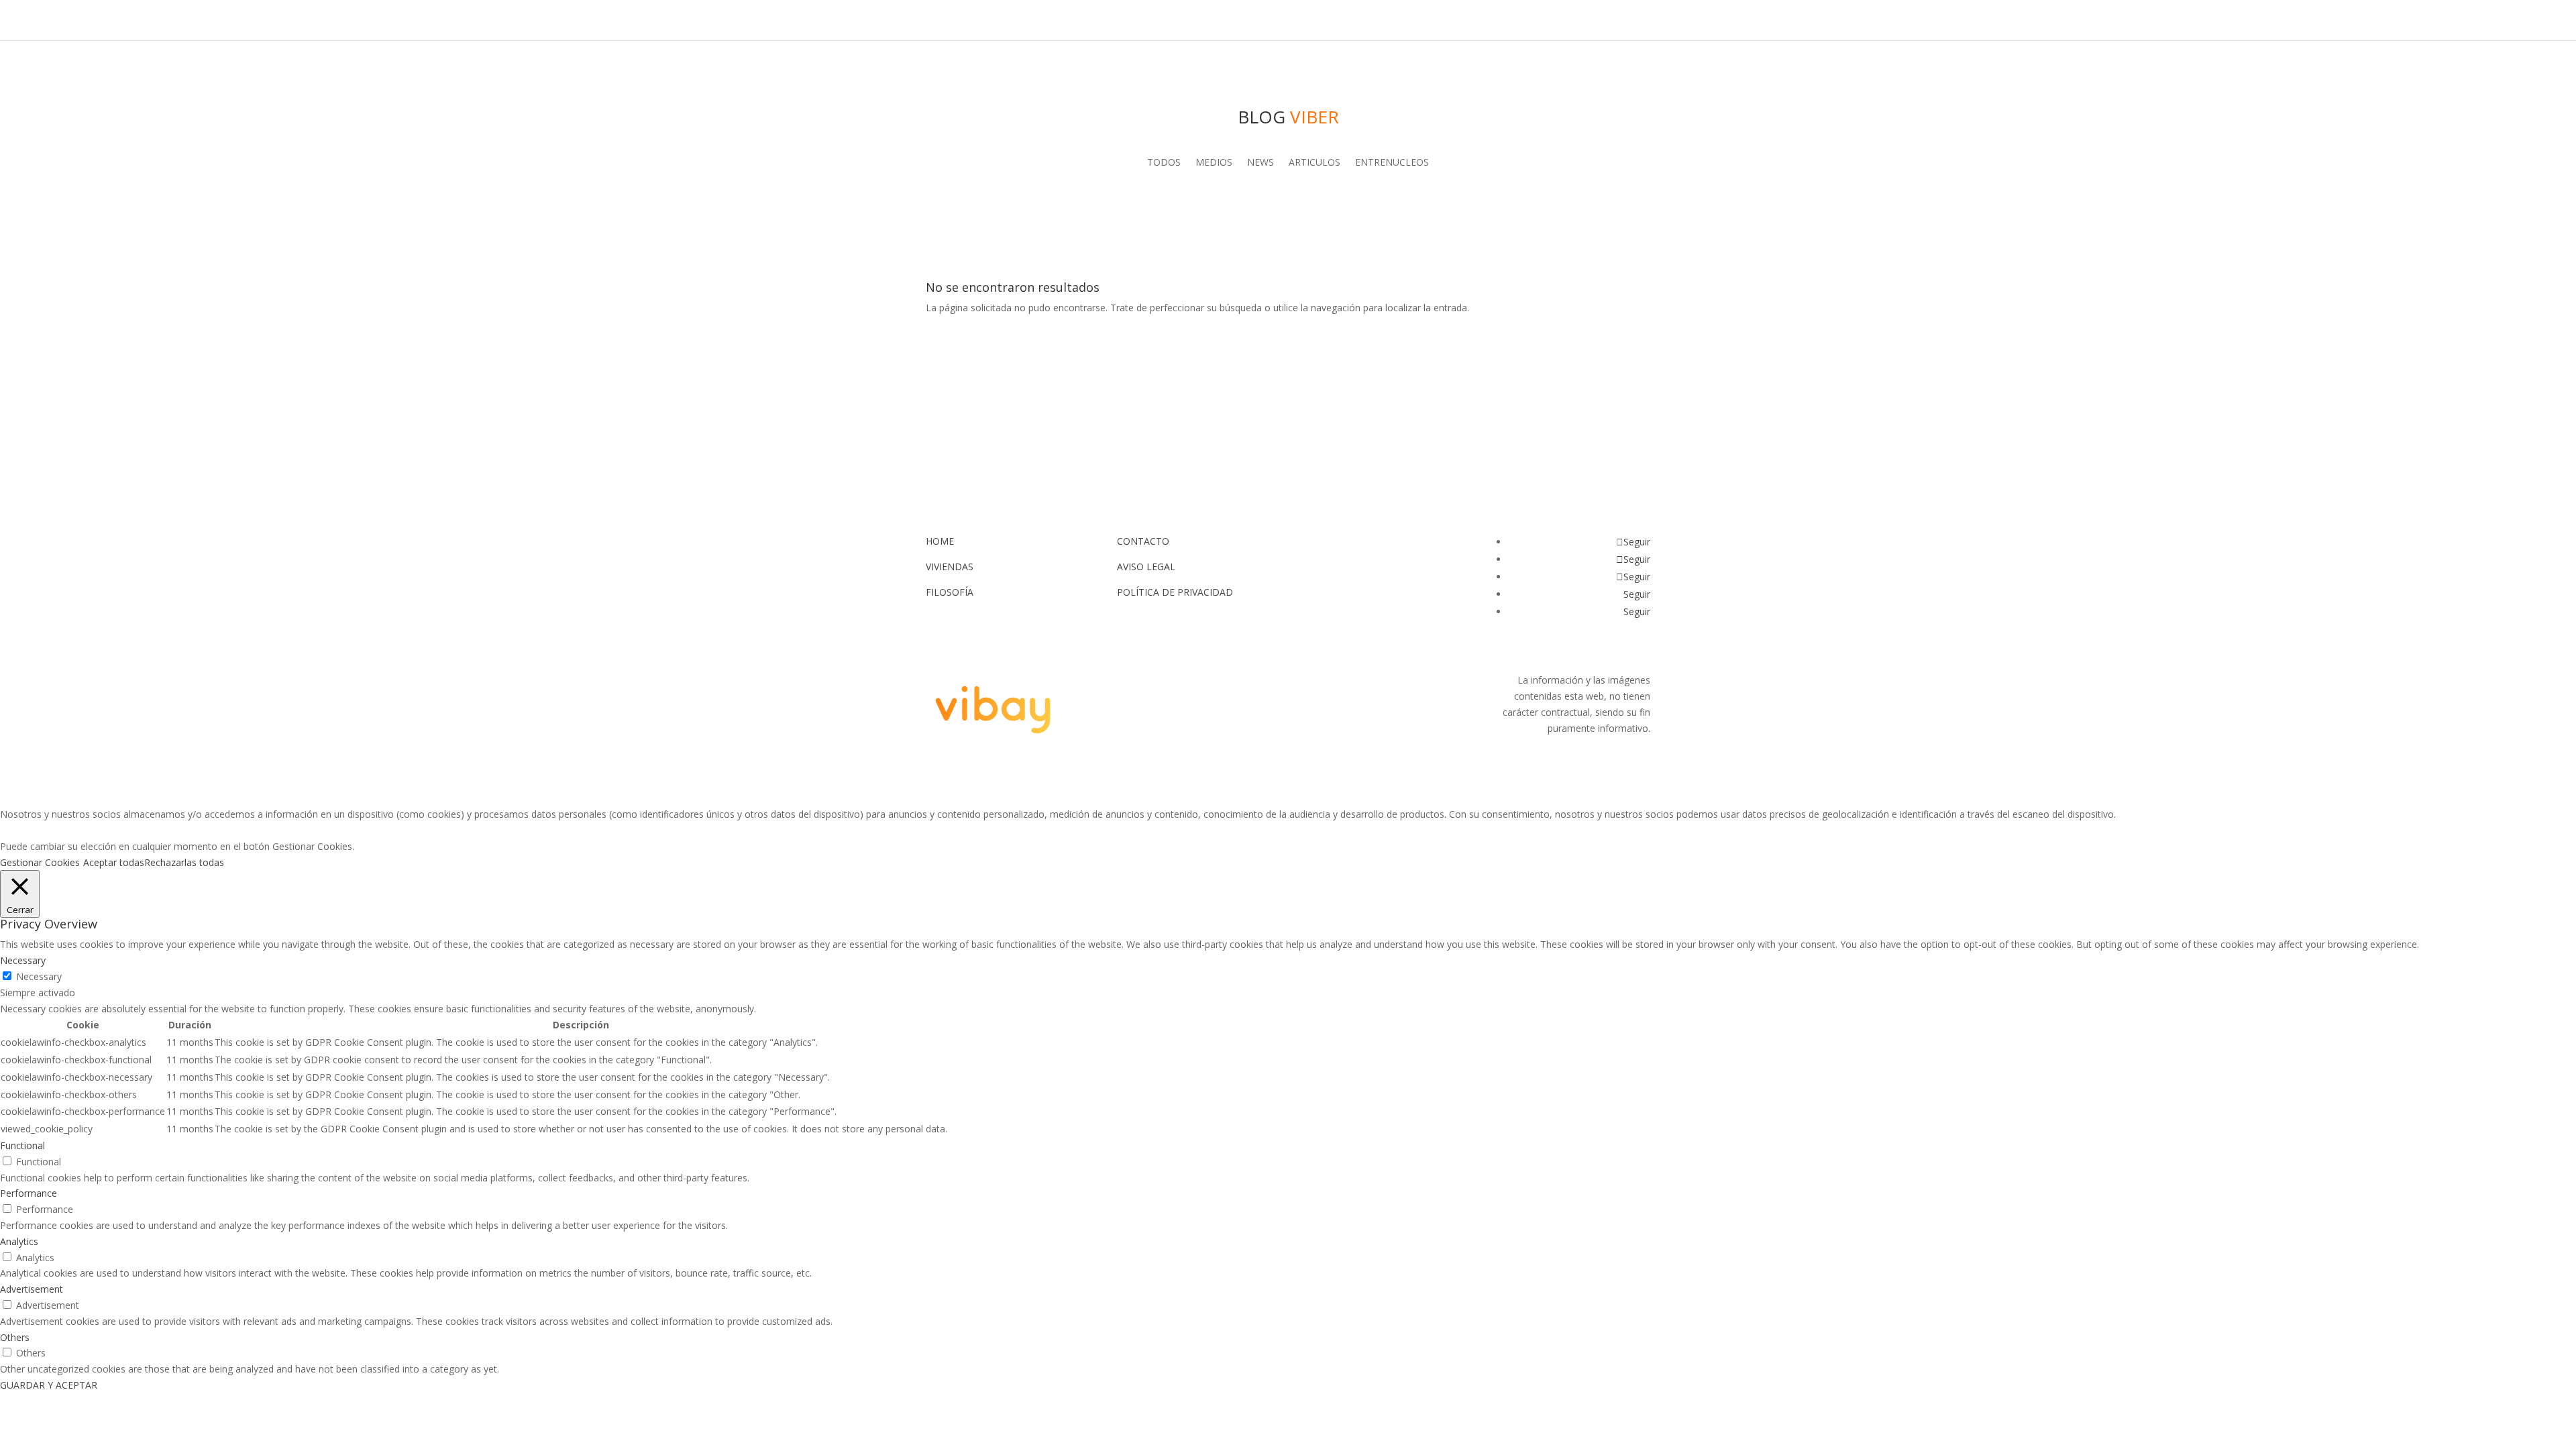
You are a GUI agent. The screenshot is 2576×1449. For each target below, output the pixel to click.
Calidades (1550, 21)
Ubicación (1343, 21)
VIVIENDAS (950, 567)
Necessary (39, 976)
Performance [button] (29, 1193)
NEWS (1260, 163)
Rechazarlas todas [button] (184, 862)
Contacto (1623, 21)
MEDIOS (1214, 163)
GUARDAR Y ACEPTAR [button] (49, 1385)
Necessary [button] (23, 960)
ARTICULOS (1314, 163)
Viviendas (1417, 21)
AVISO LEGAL (1146, 567)
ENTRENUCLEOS (1392, 163)
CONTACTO (1143, 541)
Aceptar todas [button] (114, 862)
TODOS (1164, 163)
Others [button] (15, 1337)
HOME (940, 541)
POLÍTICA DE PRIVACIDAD (1175, 592)
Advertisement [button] (32, 1289)
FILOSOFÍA (950, 592)
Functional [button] (22, 1145)
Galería (1484, 21)
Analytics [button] (19, 1241)
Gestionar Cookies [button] (40, 862)
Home (1181, 21)
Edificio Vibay (1256, 21)
